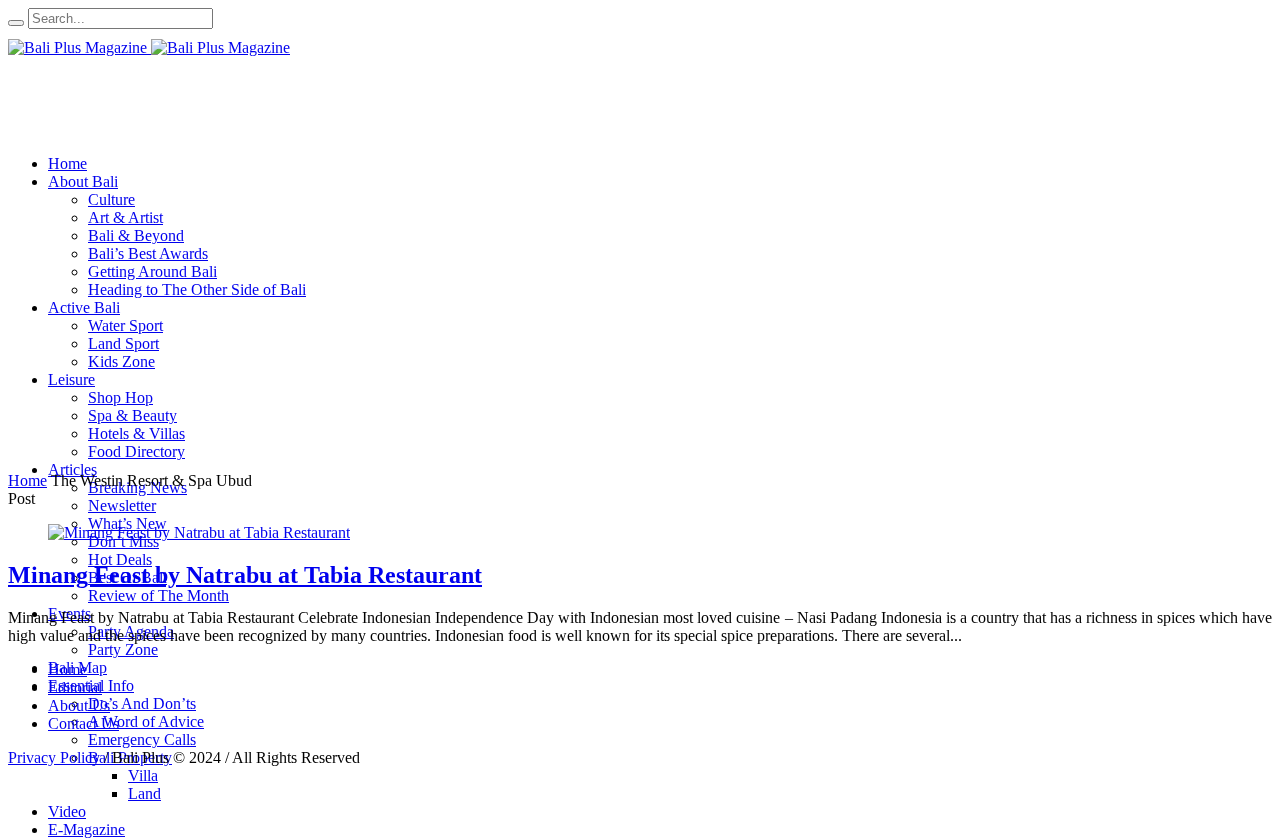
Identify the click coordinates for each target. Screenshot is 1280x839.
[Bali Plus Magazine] (149, 47)
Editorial (75, 687)
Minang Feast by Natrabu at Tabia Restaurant (245, 575)
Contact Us (83, 723)
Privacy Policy (54, 757)
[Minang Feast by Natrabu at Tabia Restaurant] (199, 532)
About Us (79, 705)
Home (27, 480)
